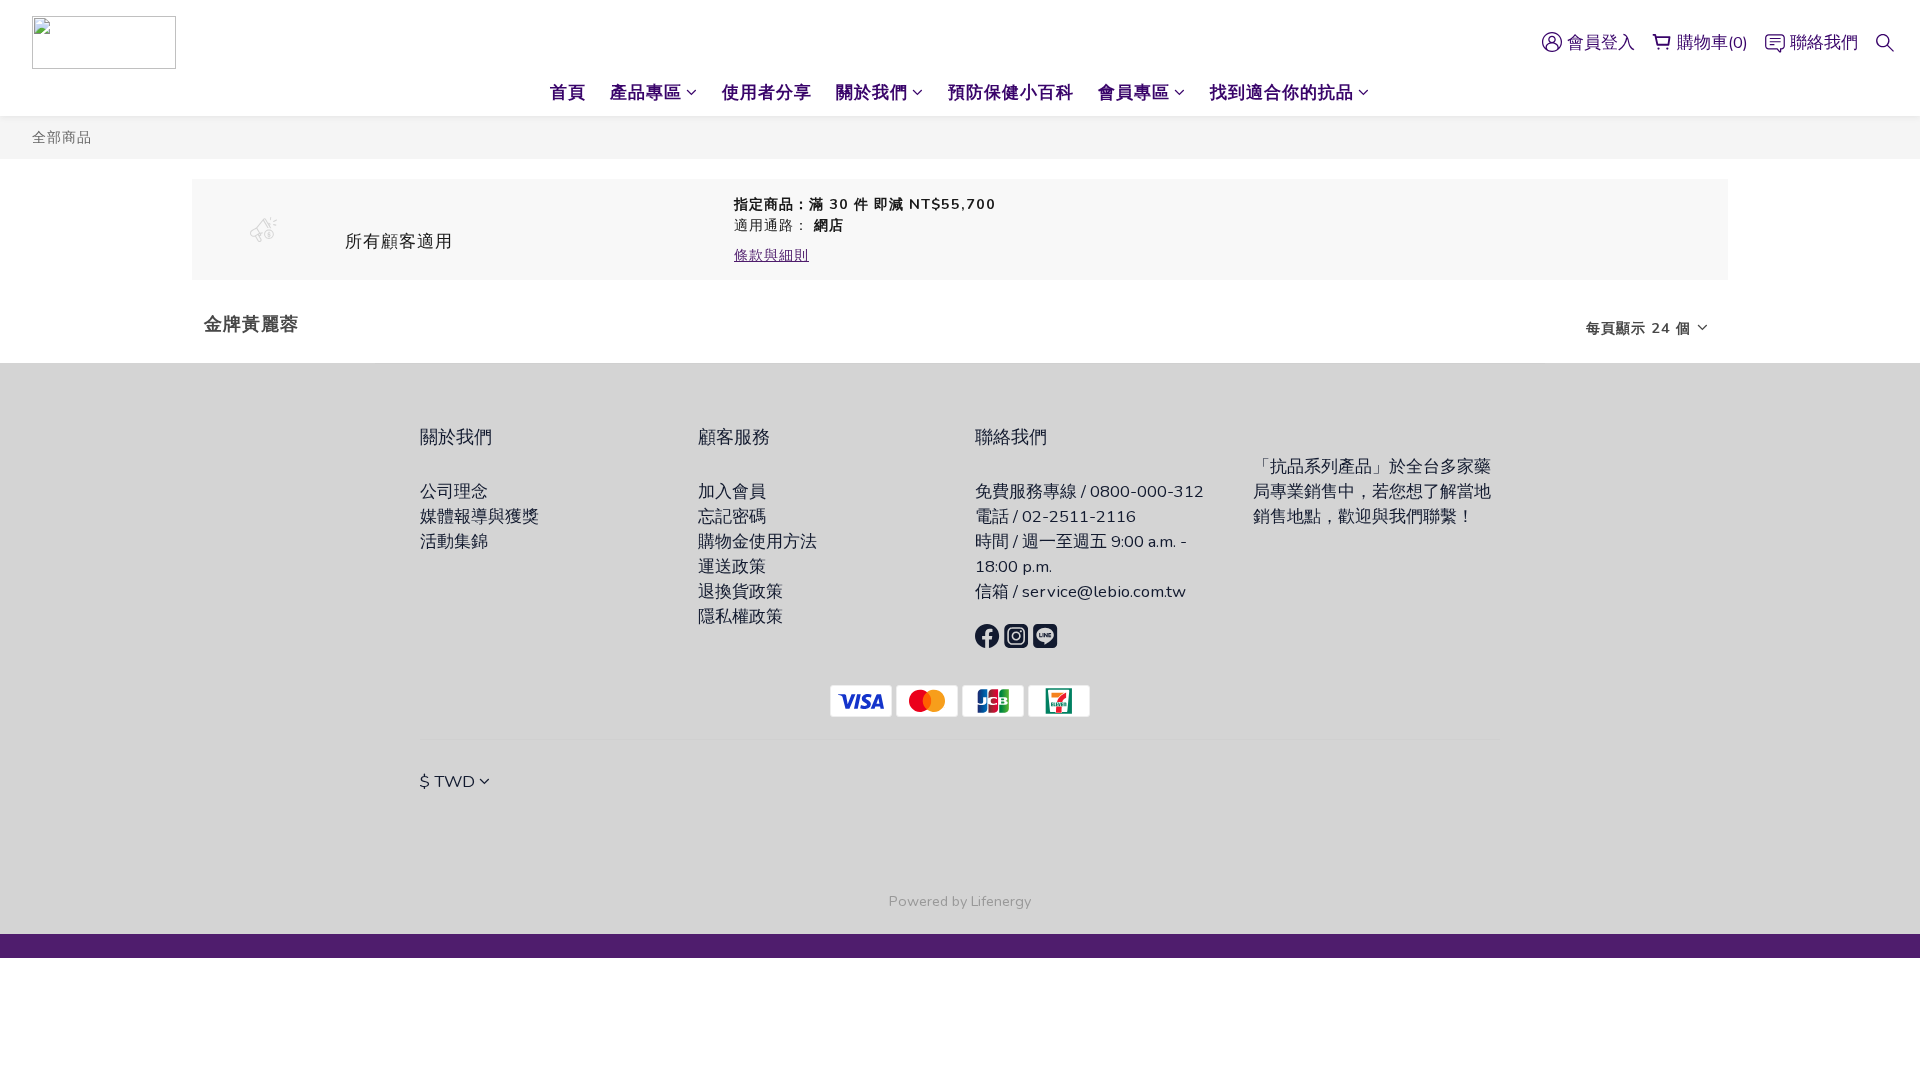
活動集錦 (454, 541)
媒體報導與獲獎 (479, 516)
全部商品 (62, 137)
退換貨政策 (740, 591)
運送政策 (732, 566)
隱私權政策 (740, 616)
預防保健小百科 (1011, 92)
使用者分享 (767, 92)
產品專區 (646, 92)
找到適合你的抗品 (1282, 92)
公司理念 (454, 491)
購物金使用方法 (757, 541)
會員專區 (1134, 92)
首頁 (568, 92)
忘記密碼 (732, 516)
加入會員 (732, 491)
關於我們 (872, 92)
